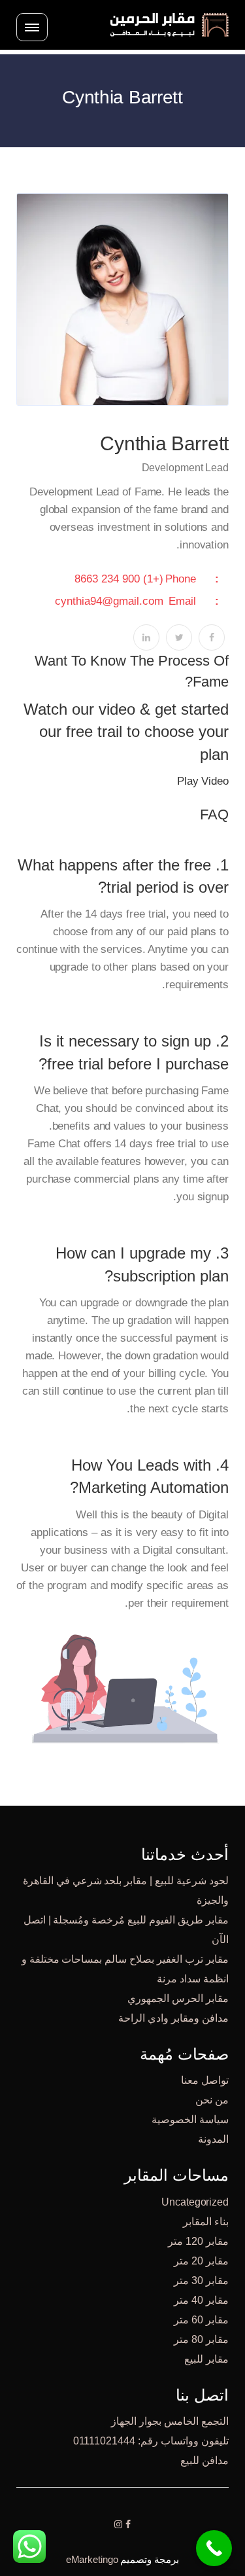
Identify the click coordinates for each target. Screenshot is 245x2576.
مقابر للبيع (206, 2359)
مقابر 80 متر (201, 2339)
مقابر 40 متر (201, 2300)
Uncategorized (195, 2202)
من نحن (212, 2100)
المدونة (213, 2139)
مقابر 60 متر (201, 2320)
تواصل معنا (205, 2080)
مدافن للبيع (204, 2460)
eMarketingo (92, 2559)
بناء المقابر (206, 2222)
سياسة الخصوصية (190, 2120)
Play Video (203, 781)
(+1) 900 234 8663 (119, 579)
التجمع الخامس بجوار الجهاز (170, 2421)
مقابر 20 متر (201, 2261)
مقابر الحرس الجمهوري (178, 1998)
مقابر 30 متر (201, 2281)
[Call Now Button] (214, 2548)
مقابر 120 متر (198, 2241)
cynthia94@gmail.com (109, 601)
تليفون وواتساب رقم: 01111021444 (151, 2441)
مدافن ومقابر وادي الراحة (173, 2018)
